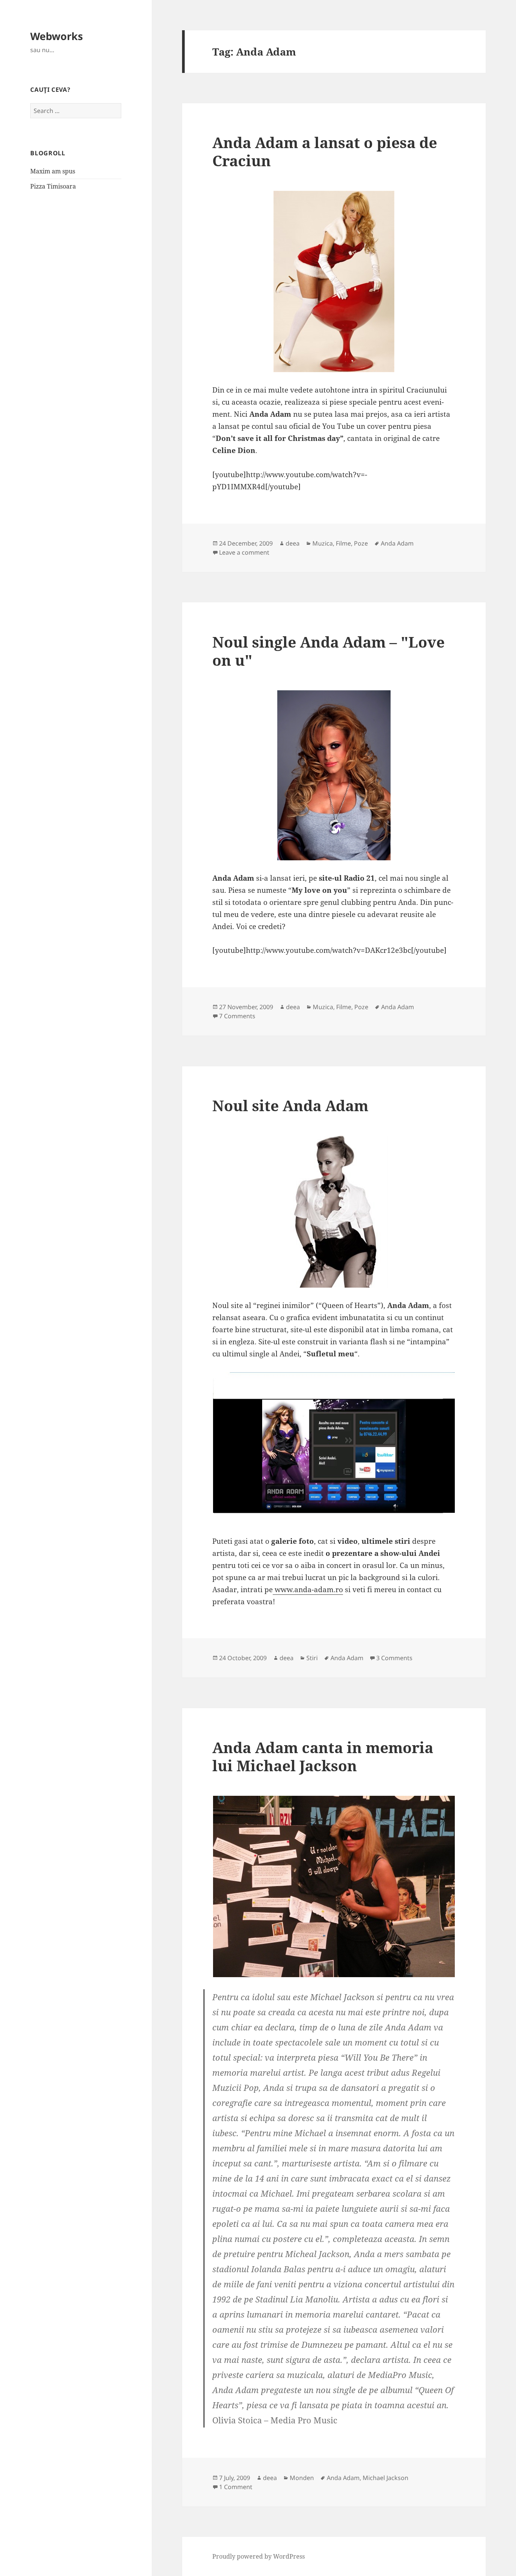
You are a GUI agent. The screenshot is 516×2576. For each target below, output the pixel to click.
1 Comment (236, 2487)
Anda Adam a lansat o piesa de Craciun (325, 151)
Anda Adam (397, 543)
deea (293, 543)
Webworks (56, 36)
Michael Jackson (385, 2478)
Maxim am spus (53, 171)
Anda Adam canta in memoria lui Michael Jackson (323, 1756)
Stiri (312, 1658)
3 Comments (394, 1658)
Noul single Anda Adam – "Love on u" (328, 651)
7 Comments (237, 1016)
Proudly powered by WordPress (259, 2556)
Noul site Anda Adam (290, 1105)
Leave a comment (244, 552)
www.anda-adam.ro (308, 1590)
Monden (302, 2478)
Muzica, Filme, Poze (340, 543)
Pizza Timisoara (53, 186)
